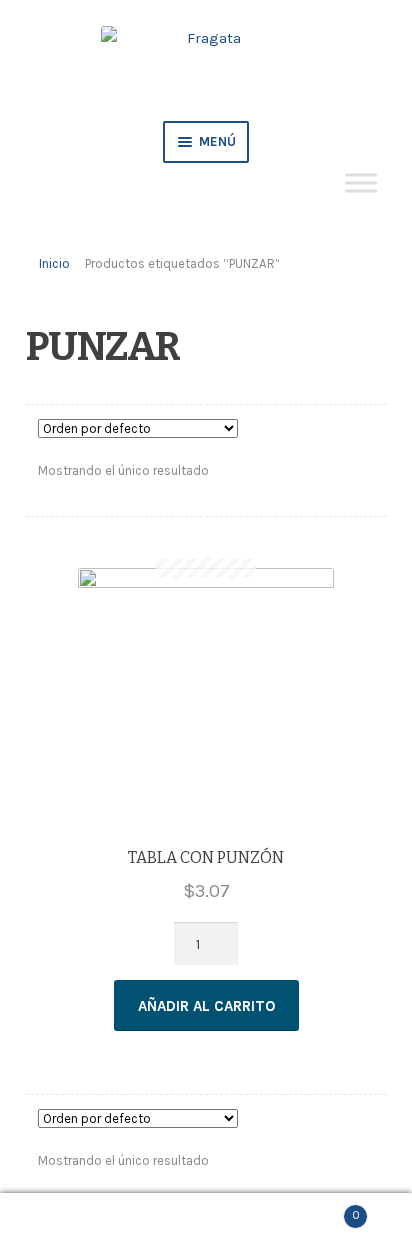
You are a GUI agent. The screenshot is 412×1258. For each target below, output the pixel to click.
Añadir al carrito (206, 1006)
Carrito (317, 1209)
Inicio (54, 263)
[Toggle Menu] (361, 182)
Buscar (205, 1226)
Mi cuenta (68, 1226)
